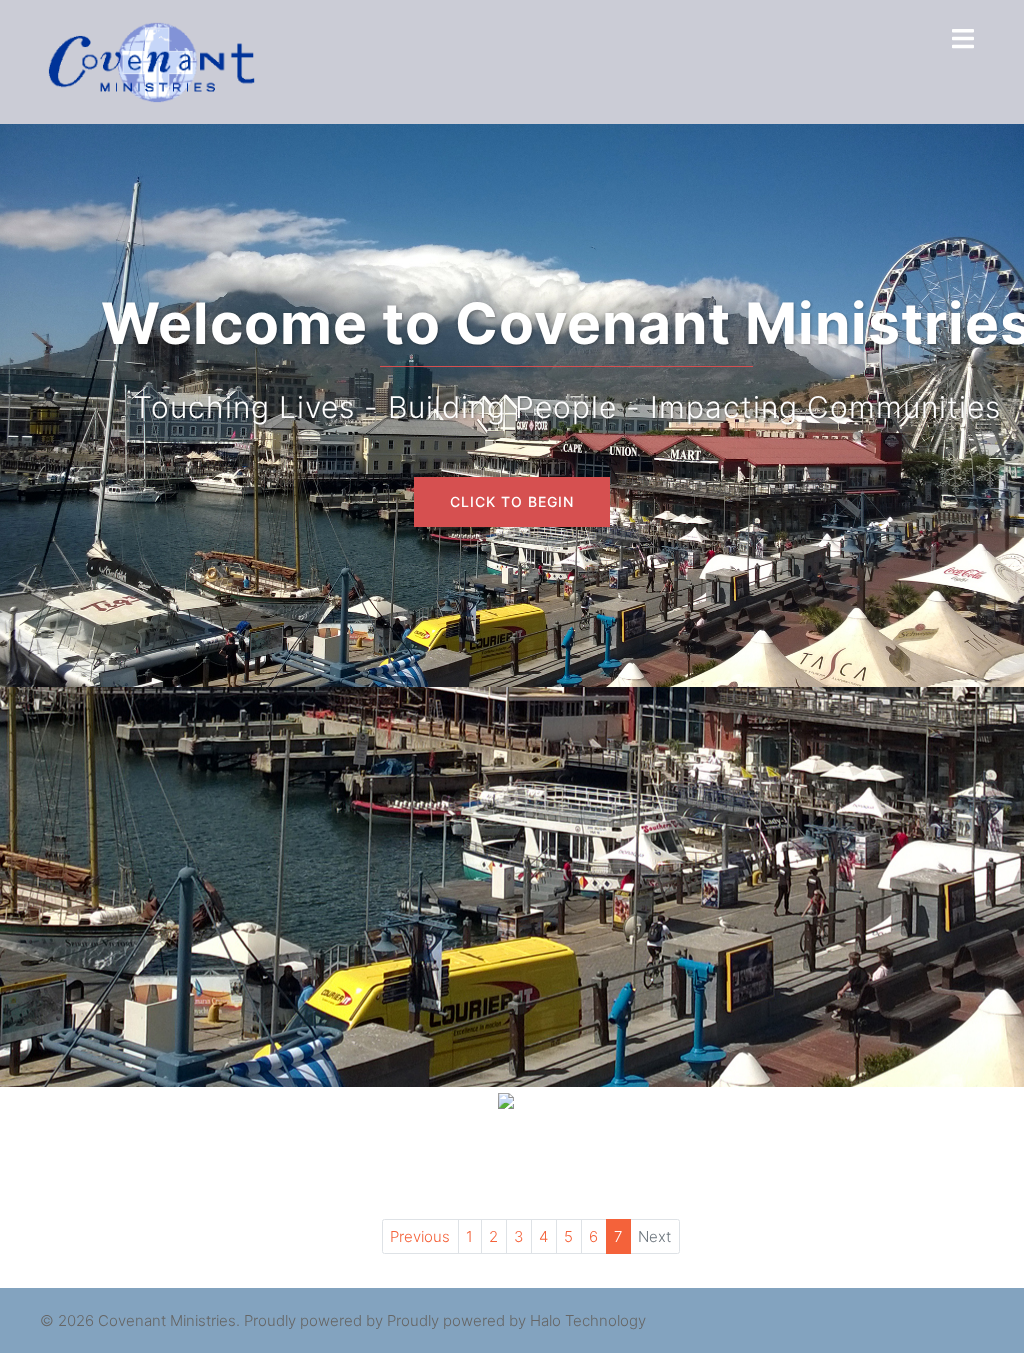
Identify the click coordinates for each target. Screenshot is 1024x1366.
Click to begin (512, 501)
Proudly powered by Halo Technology (516, 1320)
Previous (420, 1236)
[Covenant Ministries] (152, 60)
